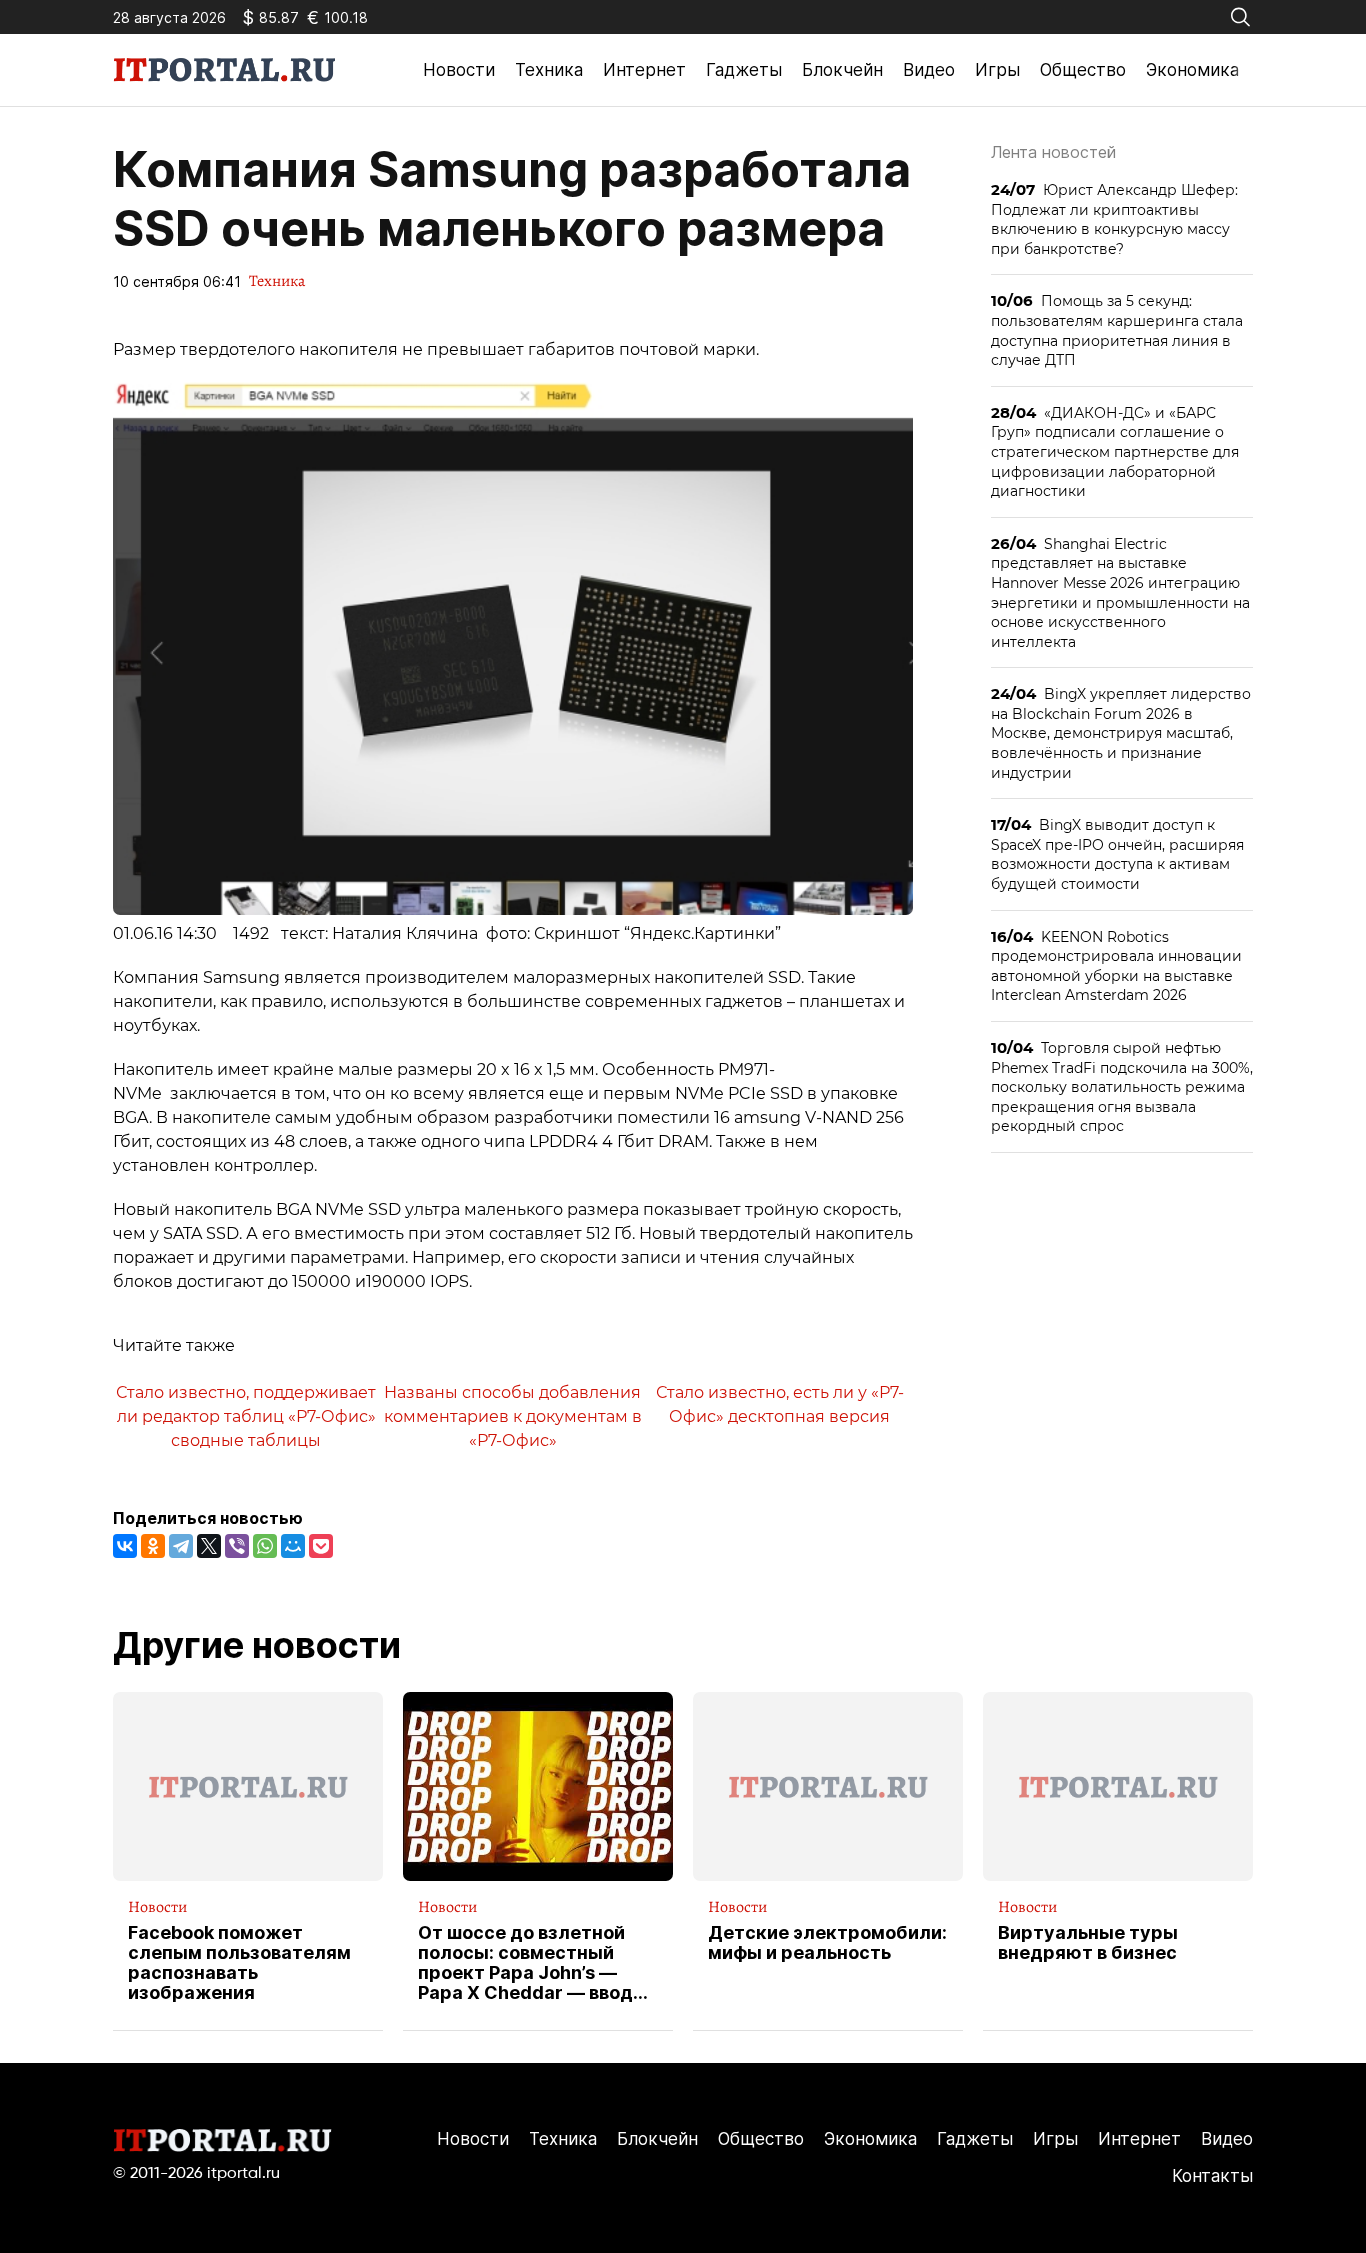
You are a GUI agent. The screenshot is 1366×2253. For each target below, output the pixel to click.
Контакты (1212, 2176)
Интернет (644, 70)
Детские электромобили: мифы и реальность (827, 1943)
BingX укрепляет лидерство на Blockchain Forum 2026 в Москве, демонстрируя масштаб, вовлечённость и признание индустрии (1121, 732)
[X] (209, 1546)
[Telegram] (181, 1546)
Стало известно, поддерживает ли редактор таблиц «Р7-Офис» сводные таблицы (246, 1416)
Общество (1083, 70)
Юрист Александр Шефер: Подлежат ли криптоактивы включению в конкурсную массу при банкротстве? (1114, 219)
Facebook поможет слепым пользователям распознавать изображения (239, 1962)
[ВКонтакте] (125, 1546)
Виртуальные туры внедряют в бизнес (1088, 1943)
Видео (929, 70)
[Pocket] (321, 1546)
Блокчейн (842, 70)
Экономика (1192, 70)
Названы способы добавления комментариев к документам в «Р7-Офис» (513, 1416)
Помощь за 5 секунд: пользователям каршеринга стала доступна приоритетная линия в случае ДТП (1117, 330)
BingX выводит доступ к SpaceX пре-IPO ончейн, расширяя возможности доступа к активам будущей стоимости (1117, 854)
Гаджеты (744, 70)
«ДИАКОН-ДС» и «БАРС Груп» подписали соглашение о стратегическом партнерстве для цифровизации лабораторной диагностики (1115, 451)
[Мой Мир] (293, 1546)
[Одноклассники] (153, 1546)
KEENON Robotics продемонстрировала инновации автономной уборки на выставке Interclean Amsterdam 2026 (1116, 966)
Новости (459, 70)
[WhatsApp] (265, 1546)
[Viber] (237, 1546)
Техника (549, 70)
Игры (997, 70)
